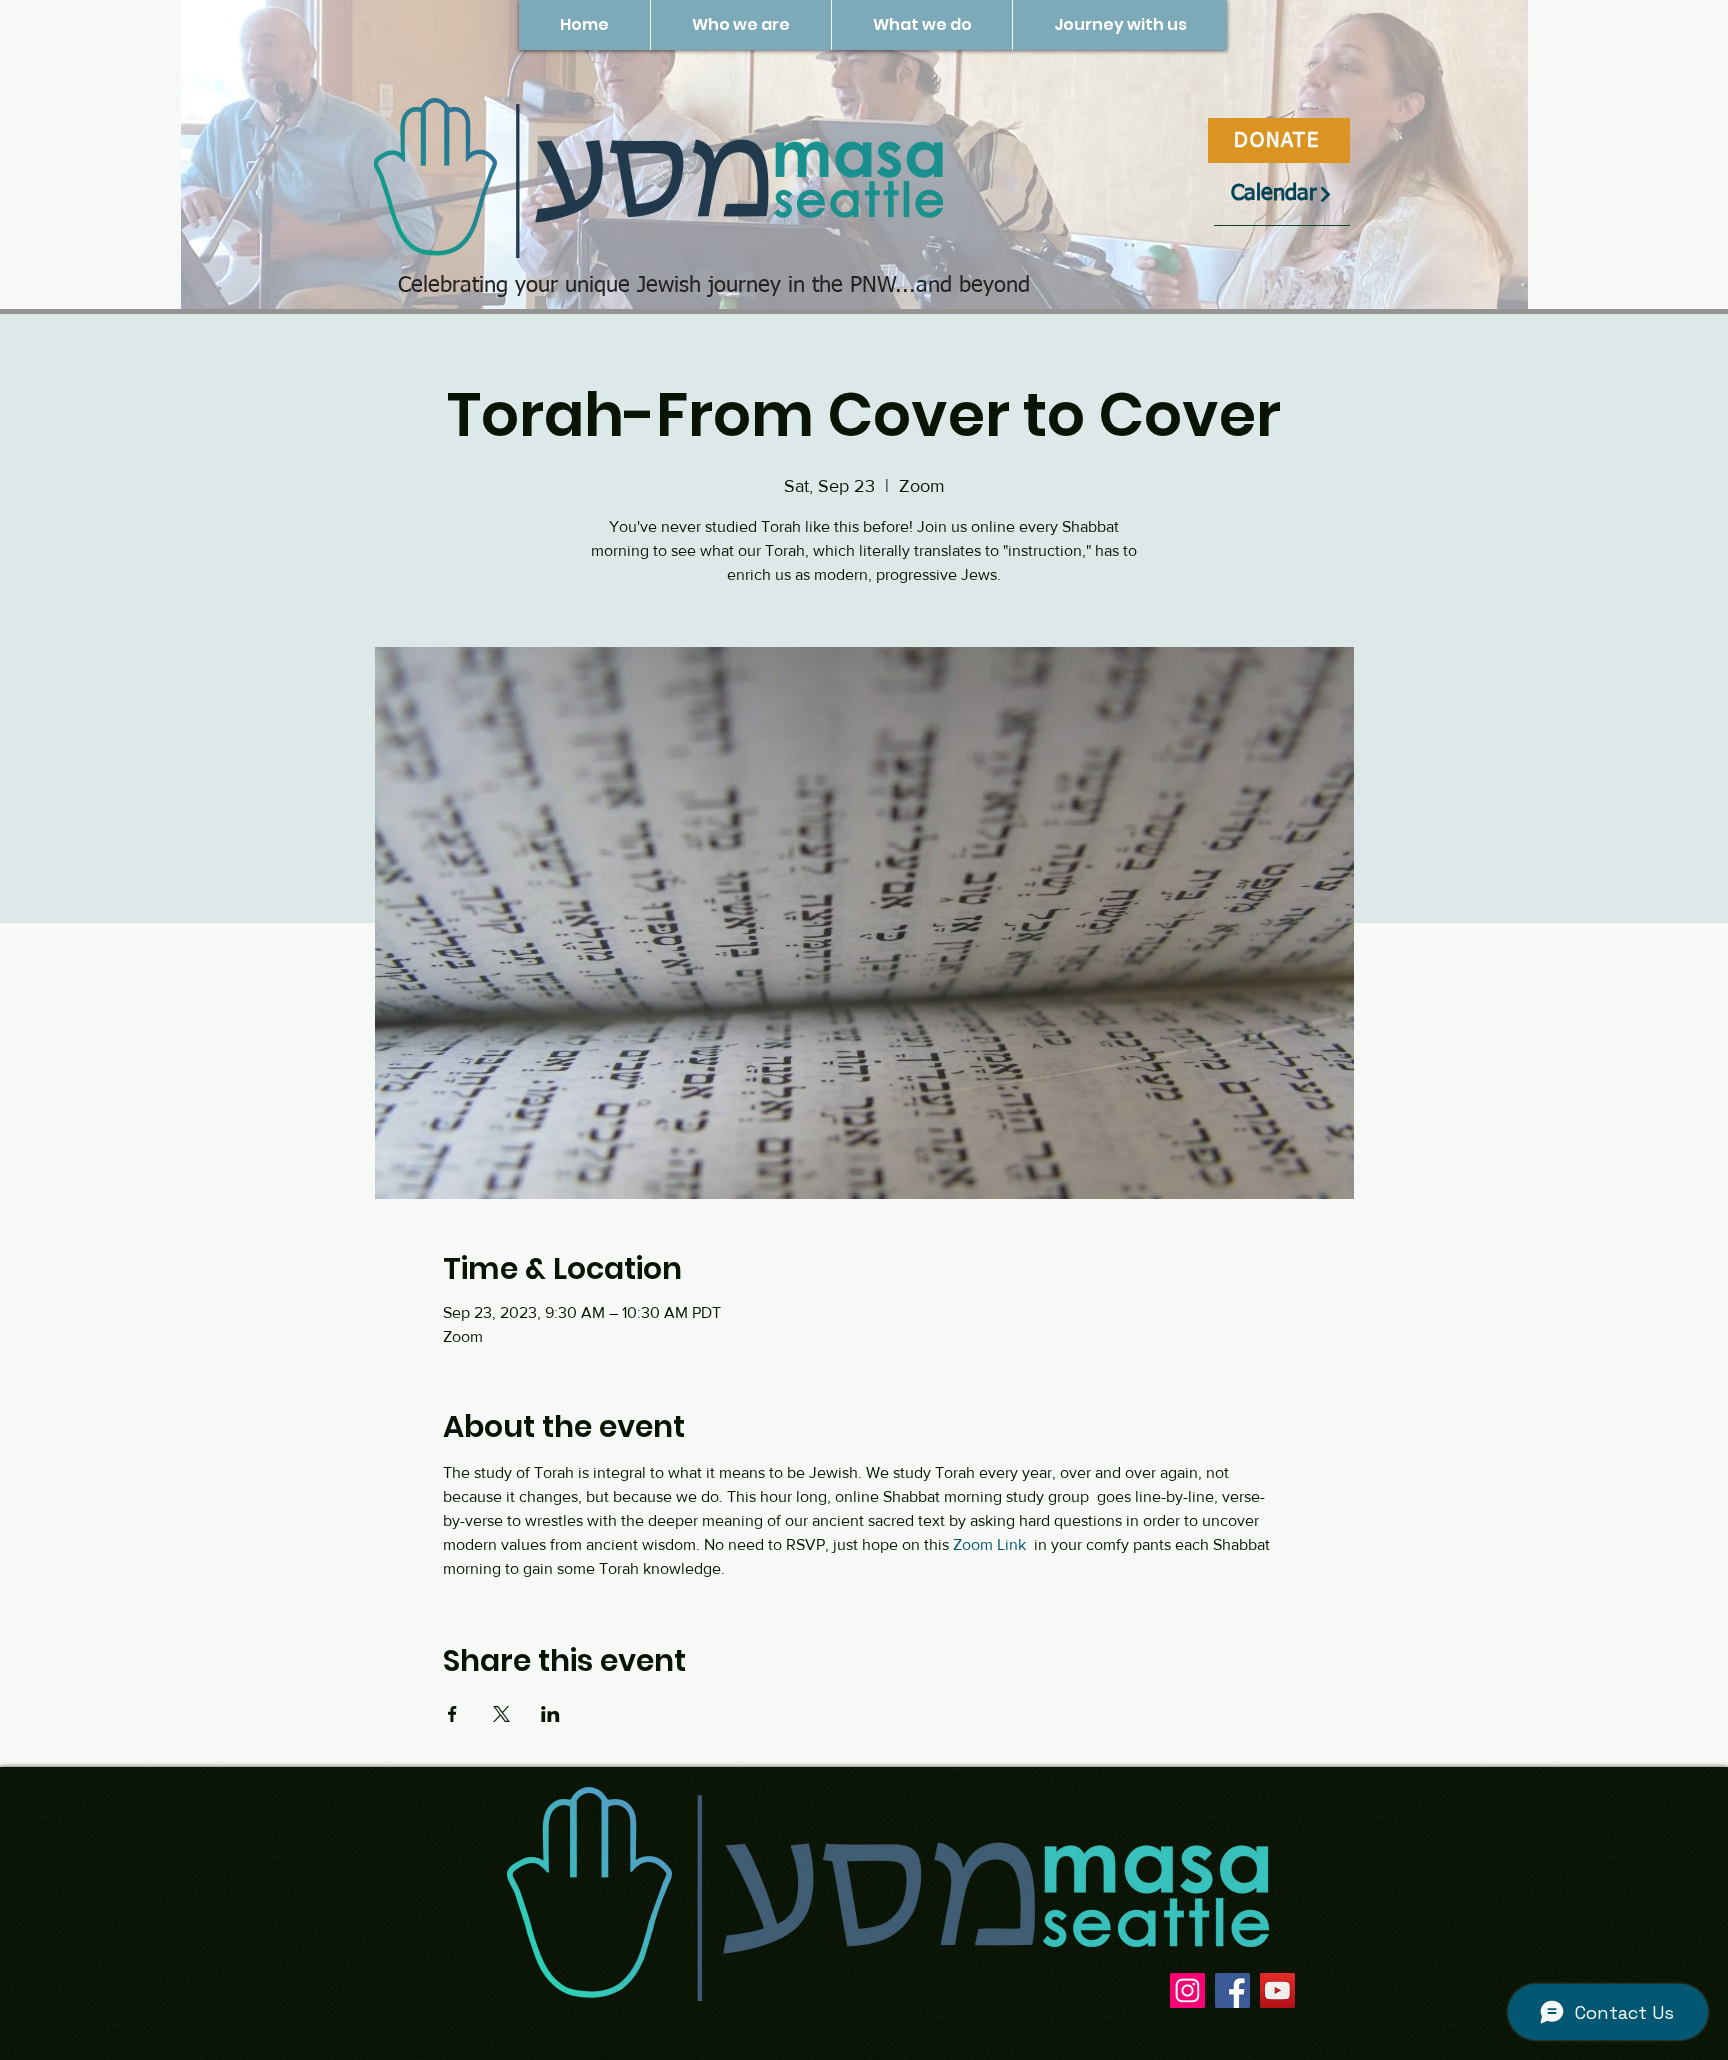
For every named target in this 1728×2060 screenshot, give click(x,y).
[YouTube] (1277, 1990)
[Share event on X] (501, 1714)
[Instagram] (1187, 1990)
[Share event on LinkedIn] (550, 1714)
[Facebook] (1232, 1990)
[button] (740, 25)
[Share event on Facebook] (452, 1714)
